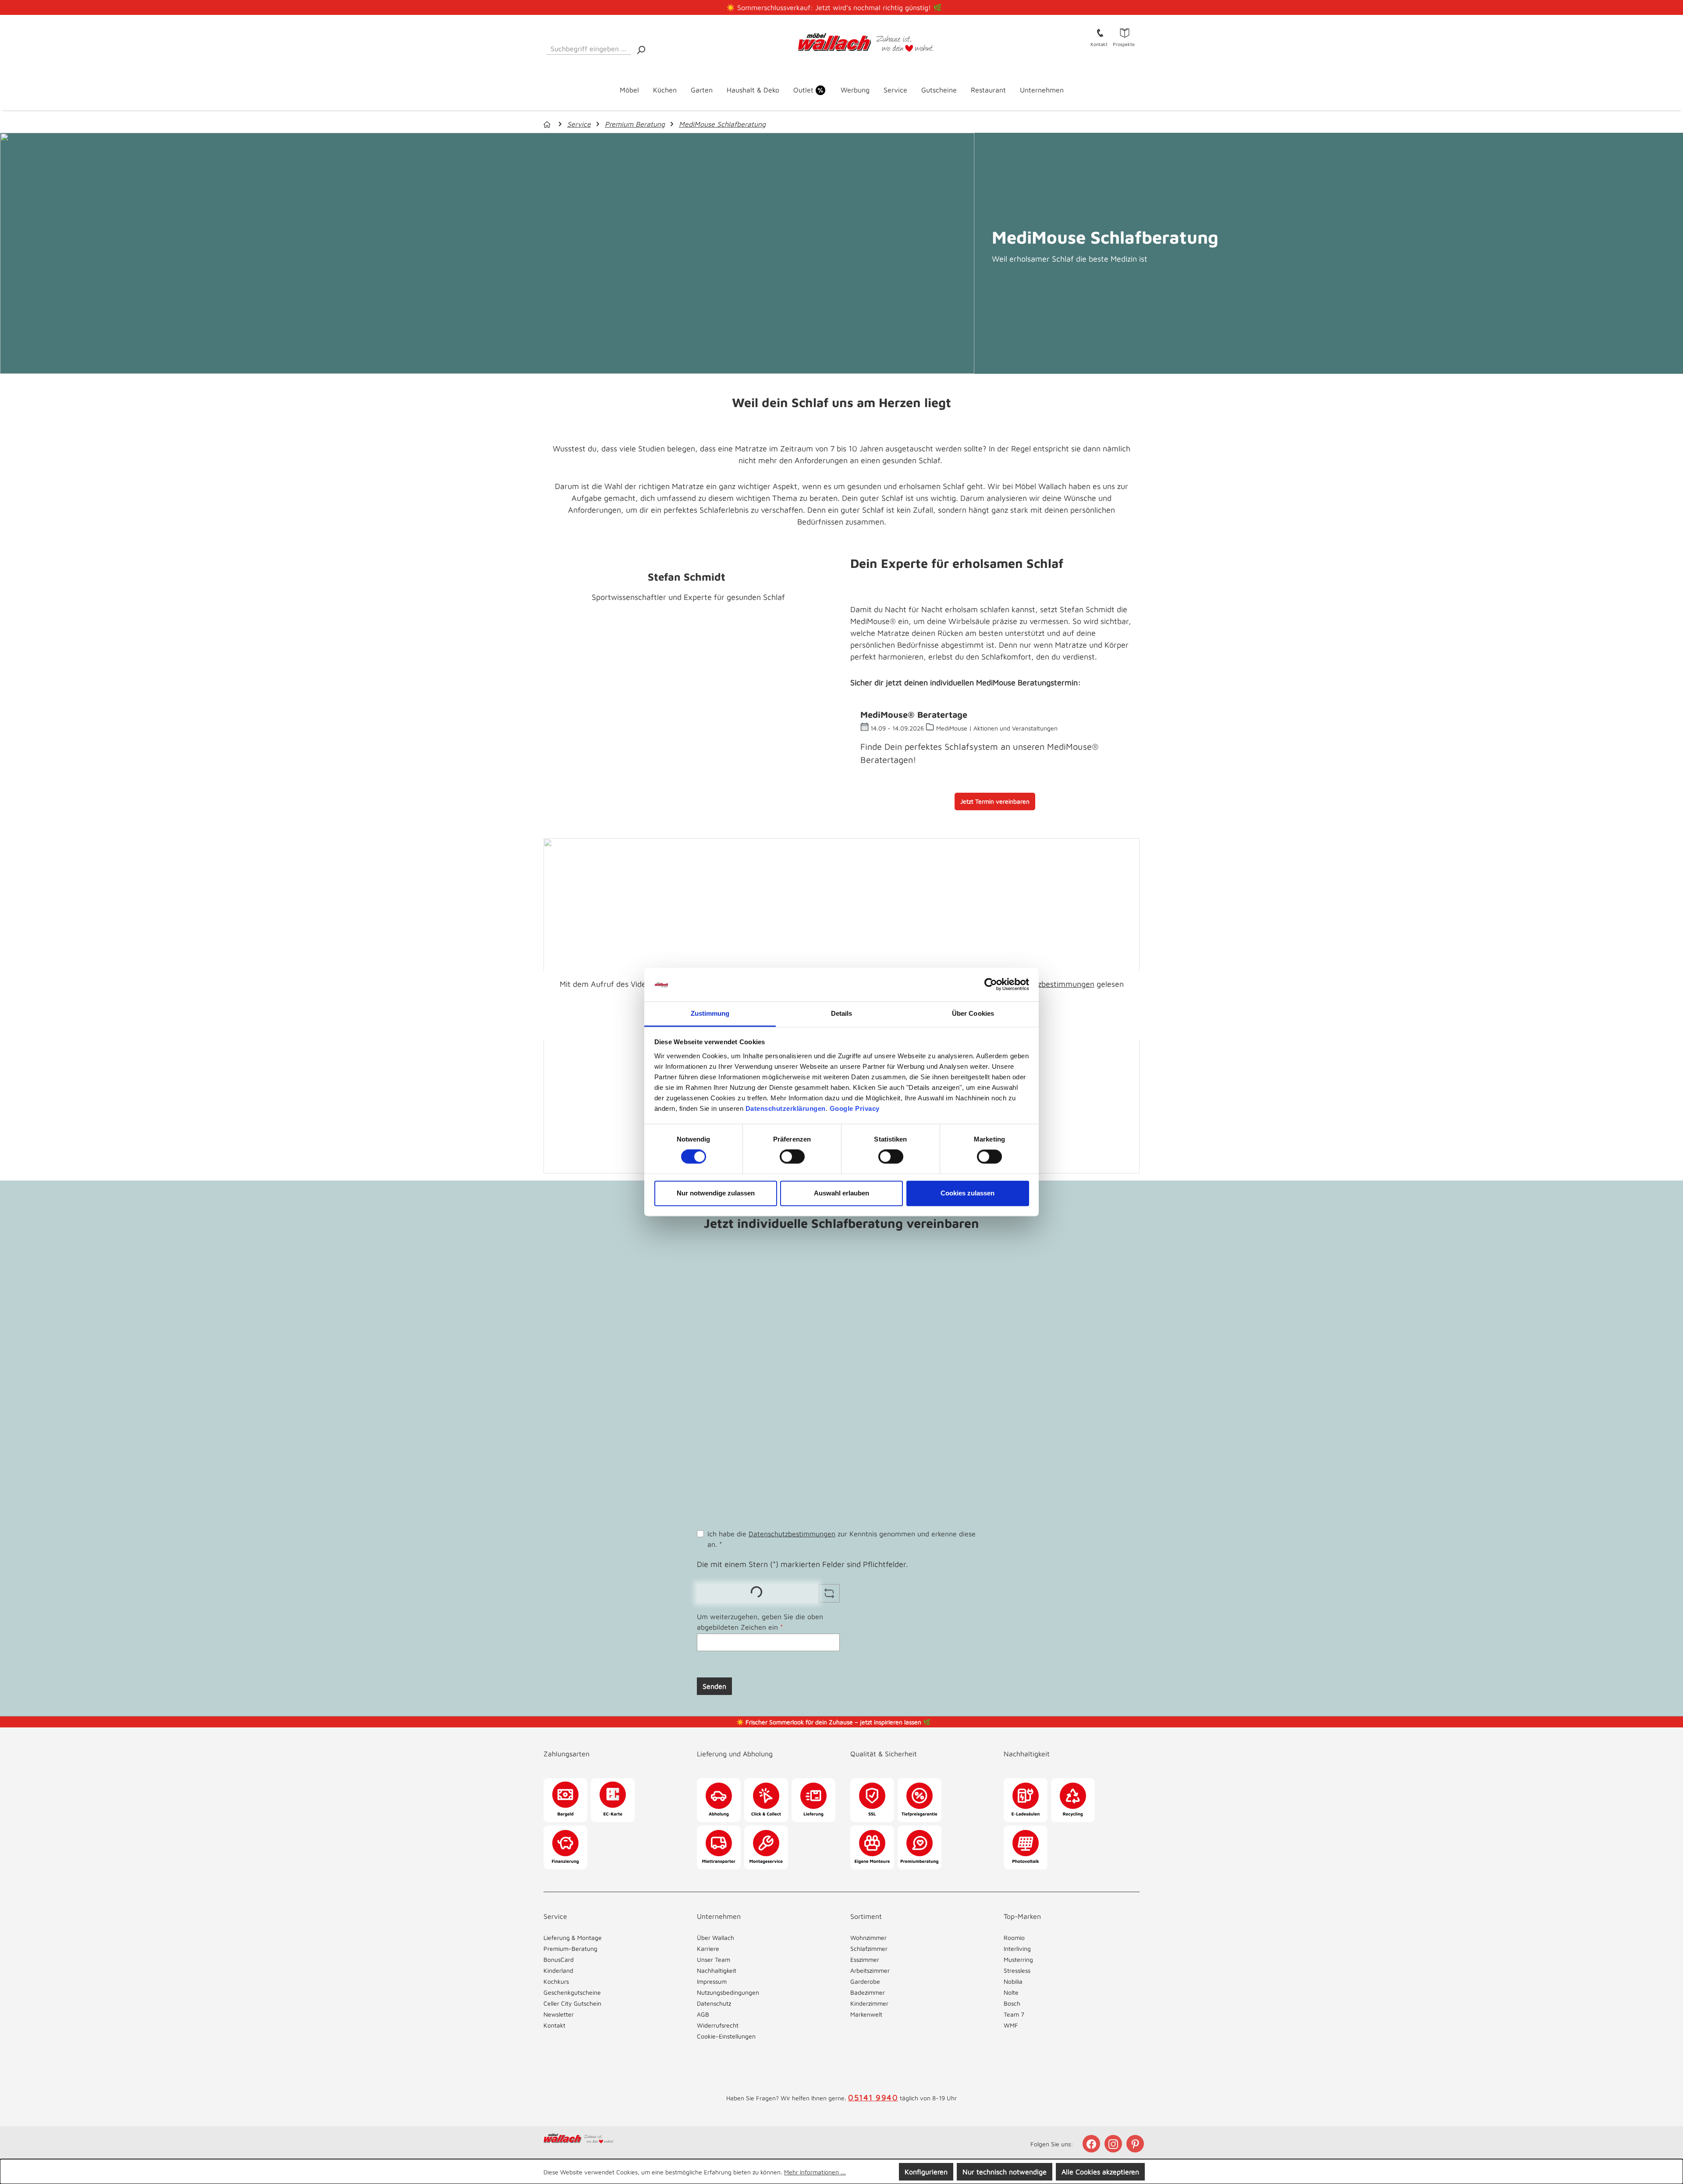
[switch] (792, 1157)
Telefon (711, 1313)
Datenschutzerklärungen (786, 1108)
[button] (611, 1745)
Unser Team (714, 1959)
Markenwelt (866, 2014)
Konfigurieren (926, 2172)
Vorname (813, 1275)
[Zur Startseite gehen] (842, 43)
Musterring (1018, 1959)
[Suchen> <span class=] (641, 49)
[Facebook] (1092, 2144)
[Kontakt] (1100, 32)
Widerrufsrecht (718, 2025)
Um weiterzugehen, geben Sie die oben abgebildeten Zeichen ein (760, 1622)
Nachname (914, 1275)
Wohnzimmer (868, 1938)
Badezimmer (868, 1992)
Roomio (1014, 1938)
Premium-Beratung (570, 1948)
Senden (714, 1686)
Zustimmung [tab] (710, 1013)
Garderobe (865, 1981)
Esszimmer (865, 1959)
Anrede (708, 1275)
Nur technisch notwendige (1005, 2172)
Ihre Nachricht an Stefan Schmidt (751, 1476)
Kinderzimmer (869, 2003)
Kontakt (554, 2025)
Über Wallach (715, 1938)
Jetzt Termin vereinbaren (995, 801)
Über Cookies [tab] (973, 1013)
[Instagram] (1114, 2144)
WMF (1011, 2025)
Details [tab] (842, 1013)
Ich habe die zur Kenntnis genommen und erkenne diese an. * (841, 1539)
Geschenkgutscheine (572, 1992)
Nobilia (1013, 1981)
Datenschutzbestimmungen (1046, 984)
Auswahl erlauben (841, 1193)
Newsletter (559, 2014)
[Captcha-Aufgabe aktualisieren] (829, 1593)
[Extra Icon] (1136, 2144)
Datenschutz (714, 2003)
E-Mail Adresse (723, 1351)
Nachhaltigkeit (717, 1970)
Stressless (1017, 1970)
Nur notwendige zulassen (716, 1193)
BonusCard (559, 1959)
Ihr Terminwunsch (725, 1389)
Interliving (1017, 1948)
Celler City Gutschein (572, 2003)
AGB (703, 2014)
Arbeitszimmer (870, 1970)
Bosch (1012, 2003)
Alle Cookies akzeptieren (1100, 2172)
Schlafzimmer (869, 1948)
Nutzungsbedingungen (728, 1992)
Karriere (708, 1948)
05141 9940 (873, 2097)
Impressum (712, 1981)
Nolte (1011, 1992)
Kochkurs (556, 1981)
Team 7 (1014, 2014)
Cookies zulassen (968, 1193)
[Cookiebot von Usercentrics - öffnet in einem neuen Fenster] (991, 985)
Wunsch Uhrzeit (840, 1427)
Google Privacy (855, 1108)
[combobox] (589, 47)
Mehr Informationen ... (815, 2172)
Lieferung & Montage (573, 1938)
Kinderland (558, 1970)
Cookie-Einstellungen (726, 2036)
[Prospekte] (1125, 32)
